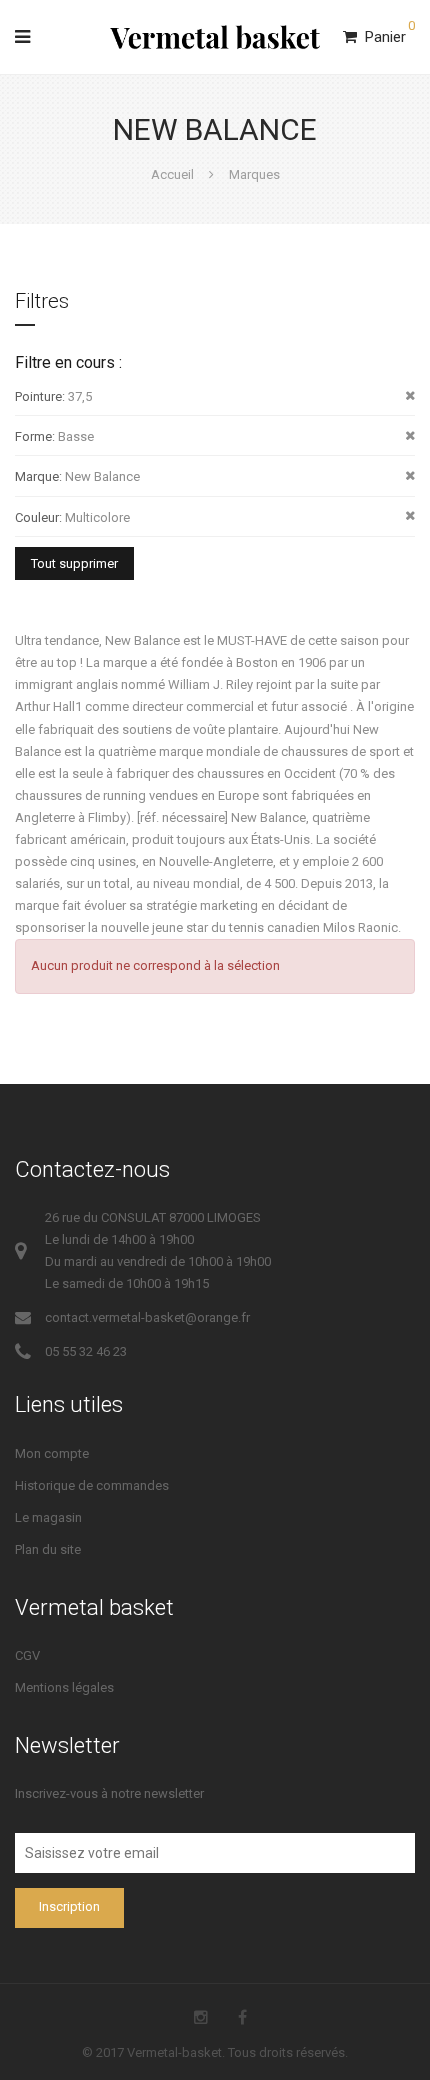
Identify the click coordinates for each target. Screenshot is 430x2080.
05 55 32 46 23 (86, 1351)
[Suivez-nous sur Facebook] (242, 2017)
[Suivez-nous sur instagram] (201, 2017)
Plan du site (48, 1549)
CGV (27, 1655)
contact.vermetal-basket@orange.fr (147, 1317)
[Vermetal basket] (215, 37)
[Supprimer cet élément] (410, 396)
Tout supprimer (74, 563)
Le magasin (48, 1517)
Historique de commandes (92, 1485)
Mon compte (52, 1453)
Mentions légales (64, 1687)
